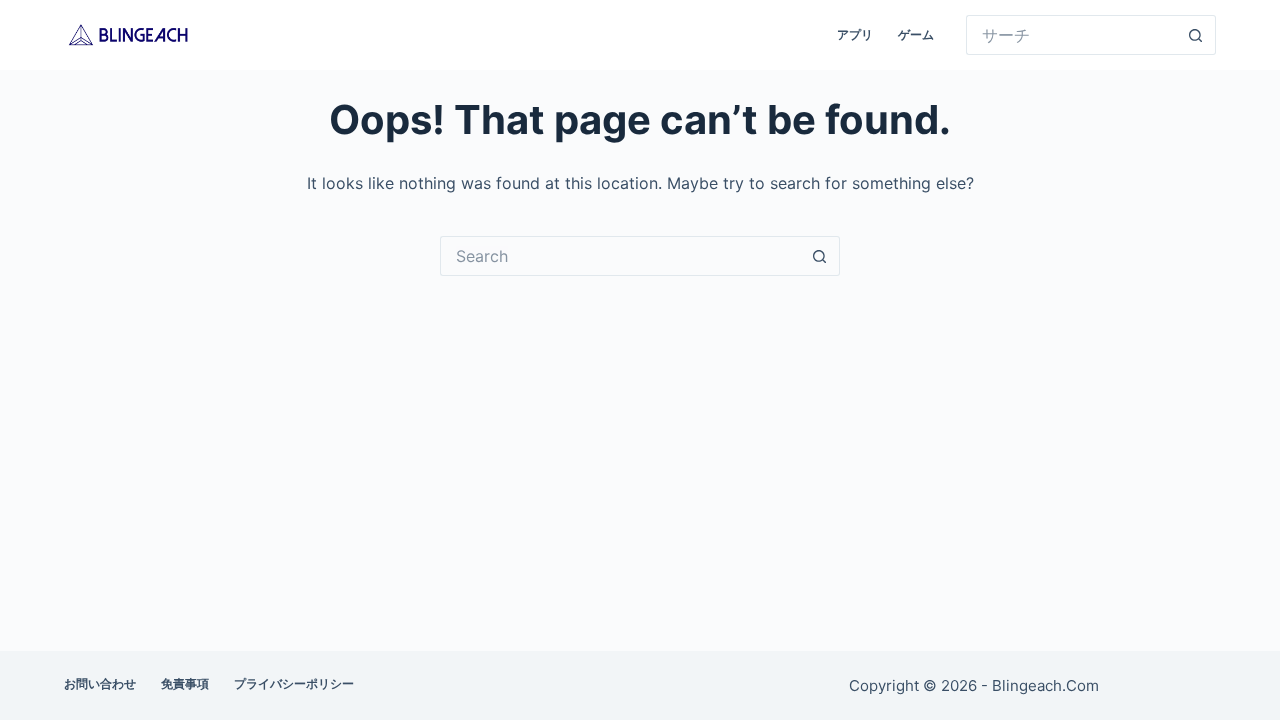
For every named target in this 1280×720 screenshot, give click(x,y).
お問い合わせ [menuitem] (100, 683)
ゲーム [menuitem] (916, 34)
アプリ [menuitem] (855, 34)
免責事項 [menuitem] (185, 683)
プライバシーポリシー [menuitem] (294, 683)
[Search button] (1196, 35)
